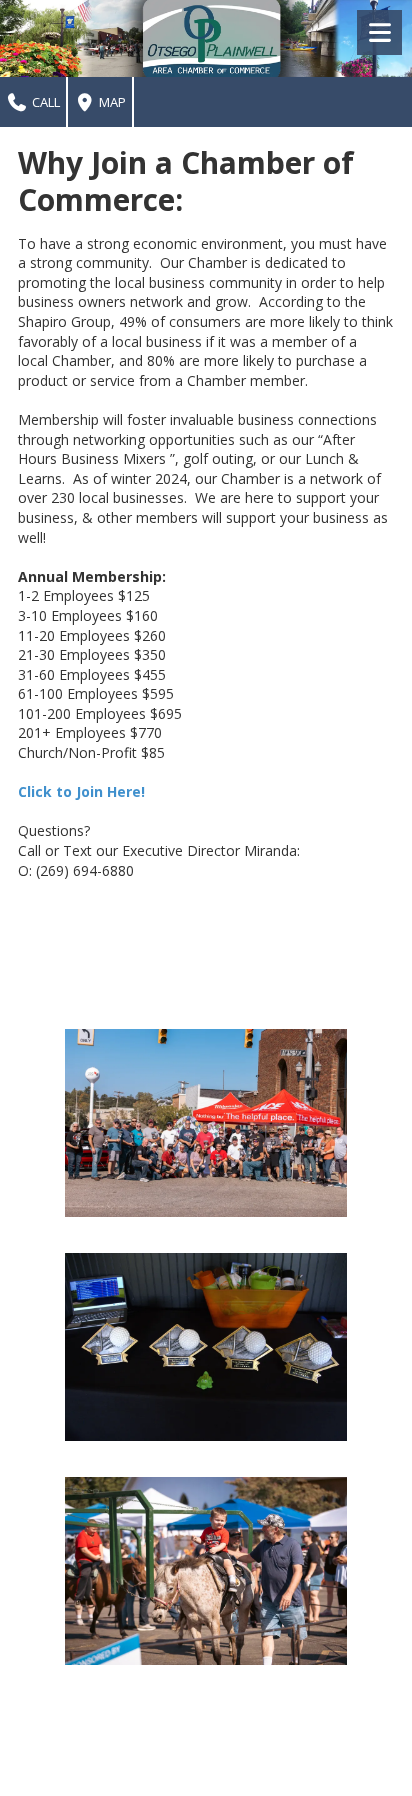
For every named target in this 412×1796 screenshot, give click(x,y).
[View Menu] (379, 32)
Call (44, 102)
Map (111, 102)
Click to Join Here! (81, 791)
